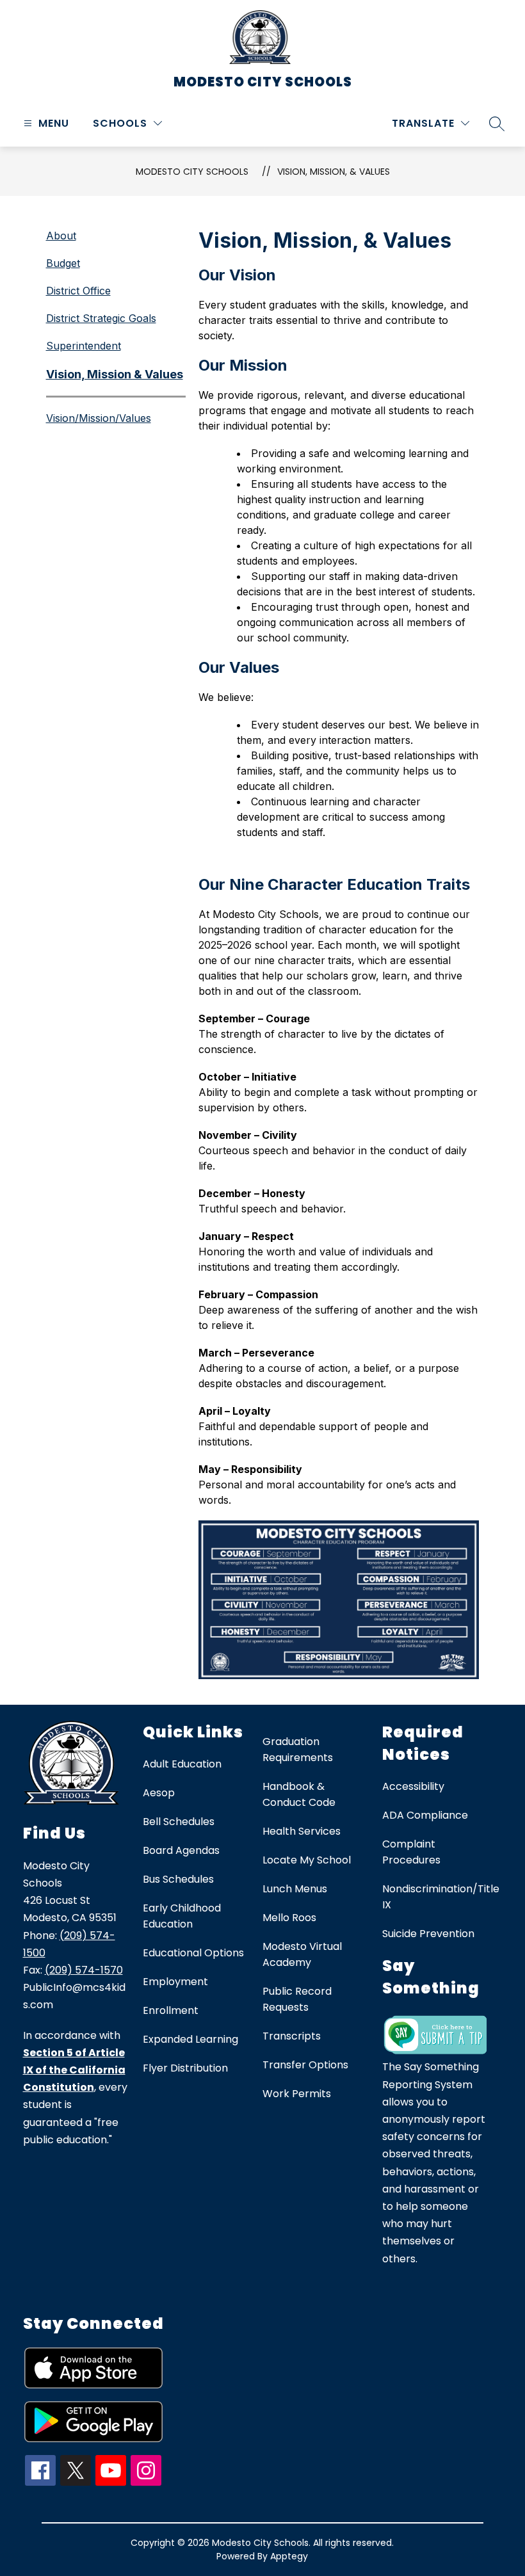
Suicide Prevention (428, 1934)
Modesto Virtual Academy (302, 1954)
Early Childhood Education (182, 1916)
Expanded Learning (190, 2039)
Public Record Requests (297, 1999)
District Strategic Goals (101, 318)
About (61, 236)
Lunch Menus (295, 1889)
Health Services (302, 1831)
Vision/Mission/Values (99, 418)
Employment (175, 1982)
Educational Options (193, 1953)
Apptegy (289, 2556)
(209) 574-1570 (84, 1970)
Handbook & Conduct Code (299, 1794)
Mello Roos (289, 1918)
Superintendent (84, 346)
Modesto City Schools (192, 172)
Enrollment (171, 2010)
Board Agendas (181, 1850)
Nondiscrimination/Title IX (441, 1897)
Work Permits (297, 2094)
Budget (63, 263)
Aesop (159, 1793)
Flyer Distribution (185, 2068)
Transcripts (292, 2036)
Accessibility (413, 1786)
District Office (78, 291)
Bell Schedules (179, 1822)
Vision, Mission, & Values (334, 172)
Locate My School (307, 1860)
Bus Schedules (178, 1879)
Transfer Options (305, 2065)
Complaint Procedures (411, 1852)
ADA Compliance (425, 1815)
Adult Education (182, 1764)
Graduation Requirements (298, 1750)
